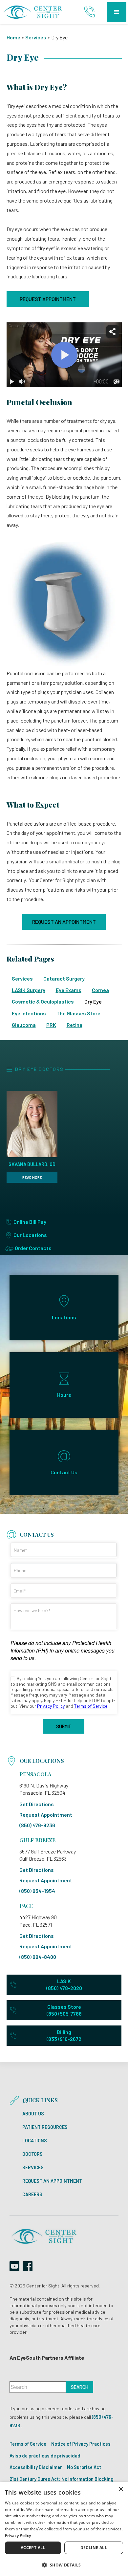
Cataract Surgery (64, 978)
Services (36, 37)
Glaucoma (24, 1025)
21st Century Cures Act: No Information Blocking (62, 2479)
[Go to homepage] (33, 12)
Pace (26, 1906)
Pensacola (35, 1774)
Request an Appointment (64, 922)
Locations (35, 2141)
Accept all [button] (33, 2548)
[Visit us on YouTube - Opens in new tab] (14, 2266)
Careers (32, 2195)
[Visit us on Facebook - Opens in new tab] (28, 2266)
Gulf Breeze (37, 1840)
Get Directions (37, 1804)
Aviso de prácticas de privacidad (45, 2456)
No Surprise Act (84, 2467)
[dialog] (64, 2529)
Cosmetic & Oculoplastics (43, 1001)
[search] (80, 2387)
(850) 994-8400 (38, 1957)
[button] (117, 12)
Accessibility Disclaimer (36, 2467)
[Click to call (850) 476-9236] (90, 12)
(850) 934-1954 (37, 1891)
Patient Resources (45, 2127)
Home (13, 37)
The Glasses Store (78, 1013)
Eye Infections (29, 1013)
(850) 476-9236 (37, 1825)
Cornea (100, 990)
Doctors (32, 2154)
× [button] (121, 2489)
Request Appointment (48, 299)
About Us (33, 2114)
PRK (51, 1025)
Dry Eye (93, 1001)
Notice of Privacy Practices (81, 2444)
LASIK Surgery (29, 990)
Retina (75, 1025)
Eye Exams (69, 990)
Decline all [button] (94, 2548)
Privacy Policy (18, 2535)
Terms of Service (28, 2444)
